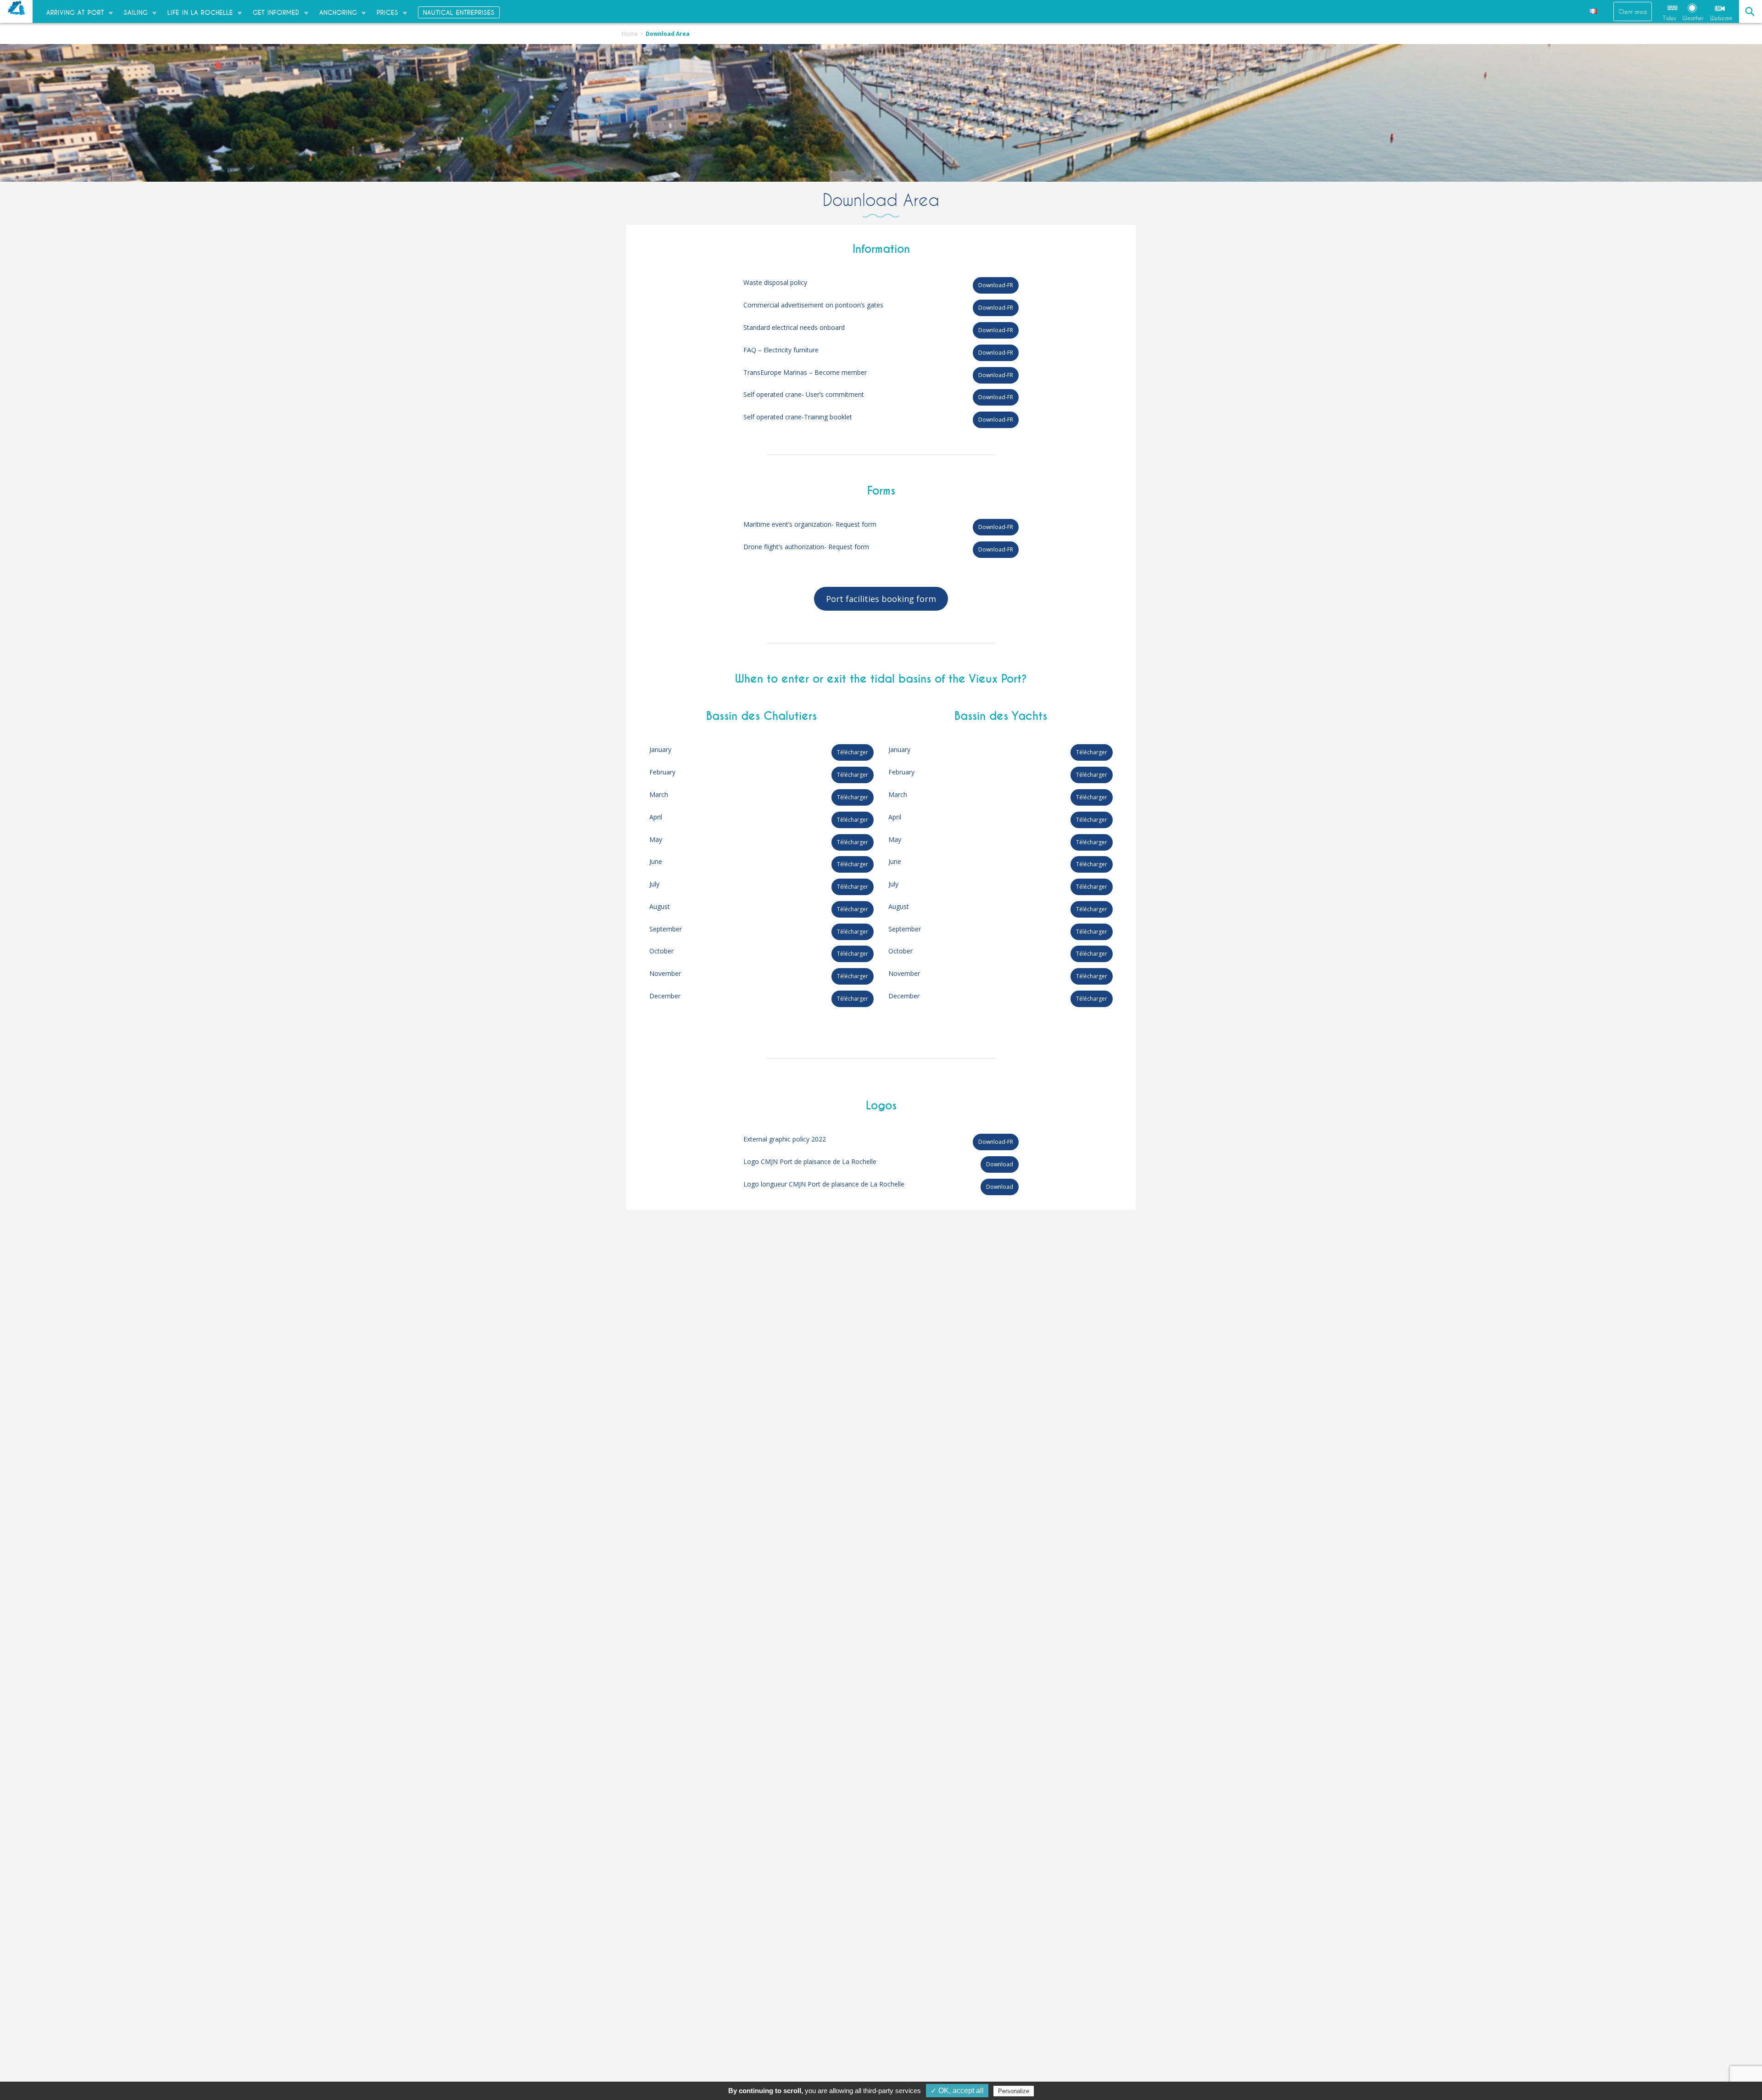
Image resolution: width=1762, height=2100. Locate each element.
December (665, 996)
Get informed (276, 12)
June (656, 861)
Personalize (1014, 2091)
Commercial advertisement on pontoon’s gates (813, 305)
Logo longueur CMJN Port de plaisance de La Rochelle (824, 1184)
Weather (1693, 18)
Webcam (1721, 18)
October (661, 951)
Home (630, 34)
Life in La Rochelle (200, 12)
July (654, 884)
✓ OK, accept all (957, 2091)
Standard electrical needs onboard (794, 327)
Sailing (136, 12)
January (660, 749)
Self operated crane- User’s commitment (804, 394)
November (665, 973)
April (656, 817)
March (659, 794)
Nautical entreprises (459, 12)
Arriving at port (75, 12)
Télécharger (853, 752)
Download (1000, 1164)
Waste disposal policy (775, 282)
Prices (388, 12)
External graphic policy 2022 (785, 1139)
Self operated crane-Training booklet (798, 417)
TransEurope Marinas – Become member (805, 372)
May (656, 839)
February (662, 772)
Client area (1633, 11)
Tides (1670, 18)
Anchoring (338, 12)
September (666, 929)
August (660, 906)
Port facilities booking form (881, 599)
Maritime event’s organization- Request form (810, 524)
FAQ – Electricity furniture (781, 350)
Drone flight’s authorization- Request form (806, 547)
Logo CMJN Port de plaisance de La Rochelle (810, 1161)
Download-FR (996, 285)
